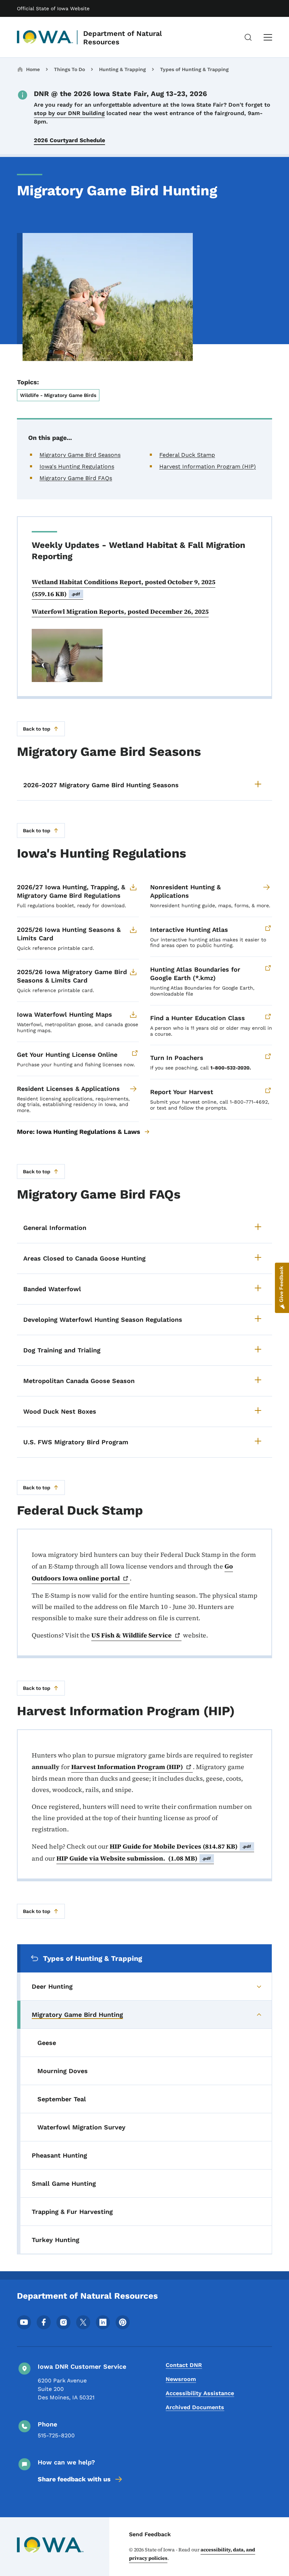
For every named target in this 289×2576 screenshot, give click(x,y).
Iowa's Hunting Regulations (77, 466)
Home (33, 69)
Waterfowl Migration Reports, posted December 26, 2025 (120, 611)
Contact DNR (184, 2365)
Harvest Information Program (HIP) (208, 466)
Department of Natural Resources (122, 38)
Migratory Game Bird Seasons (80, 455)
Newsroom (181, 2379)
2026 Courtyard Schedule (69, 140)
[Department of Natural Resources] (45, 37)
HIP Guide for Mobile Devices (180, 1846)
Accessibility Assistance (200, 2393)
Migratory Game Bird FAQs (76, 478)
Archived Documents (195, 2407)
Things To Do (69, 69)
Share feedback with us (74, 2479)
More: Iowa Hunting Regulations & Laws (79, 1132)
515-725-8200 (56, 2435)
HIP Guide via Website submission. (134, 1858)
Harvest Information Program (127, 1767)
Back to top (37, 729)
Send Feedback (150, 2534)
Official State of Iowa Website (53, 8)
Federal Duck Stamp (187, 455)
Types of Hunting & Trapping (194, 69)
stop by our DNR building (69, 113)
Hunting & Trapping (122, 69)
